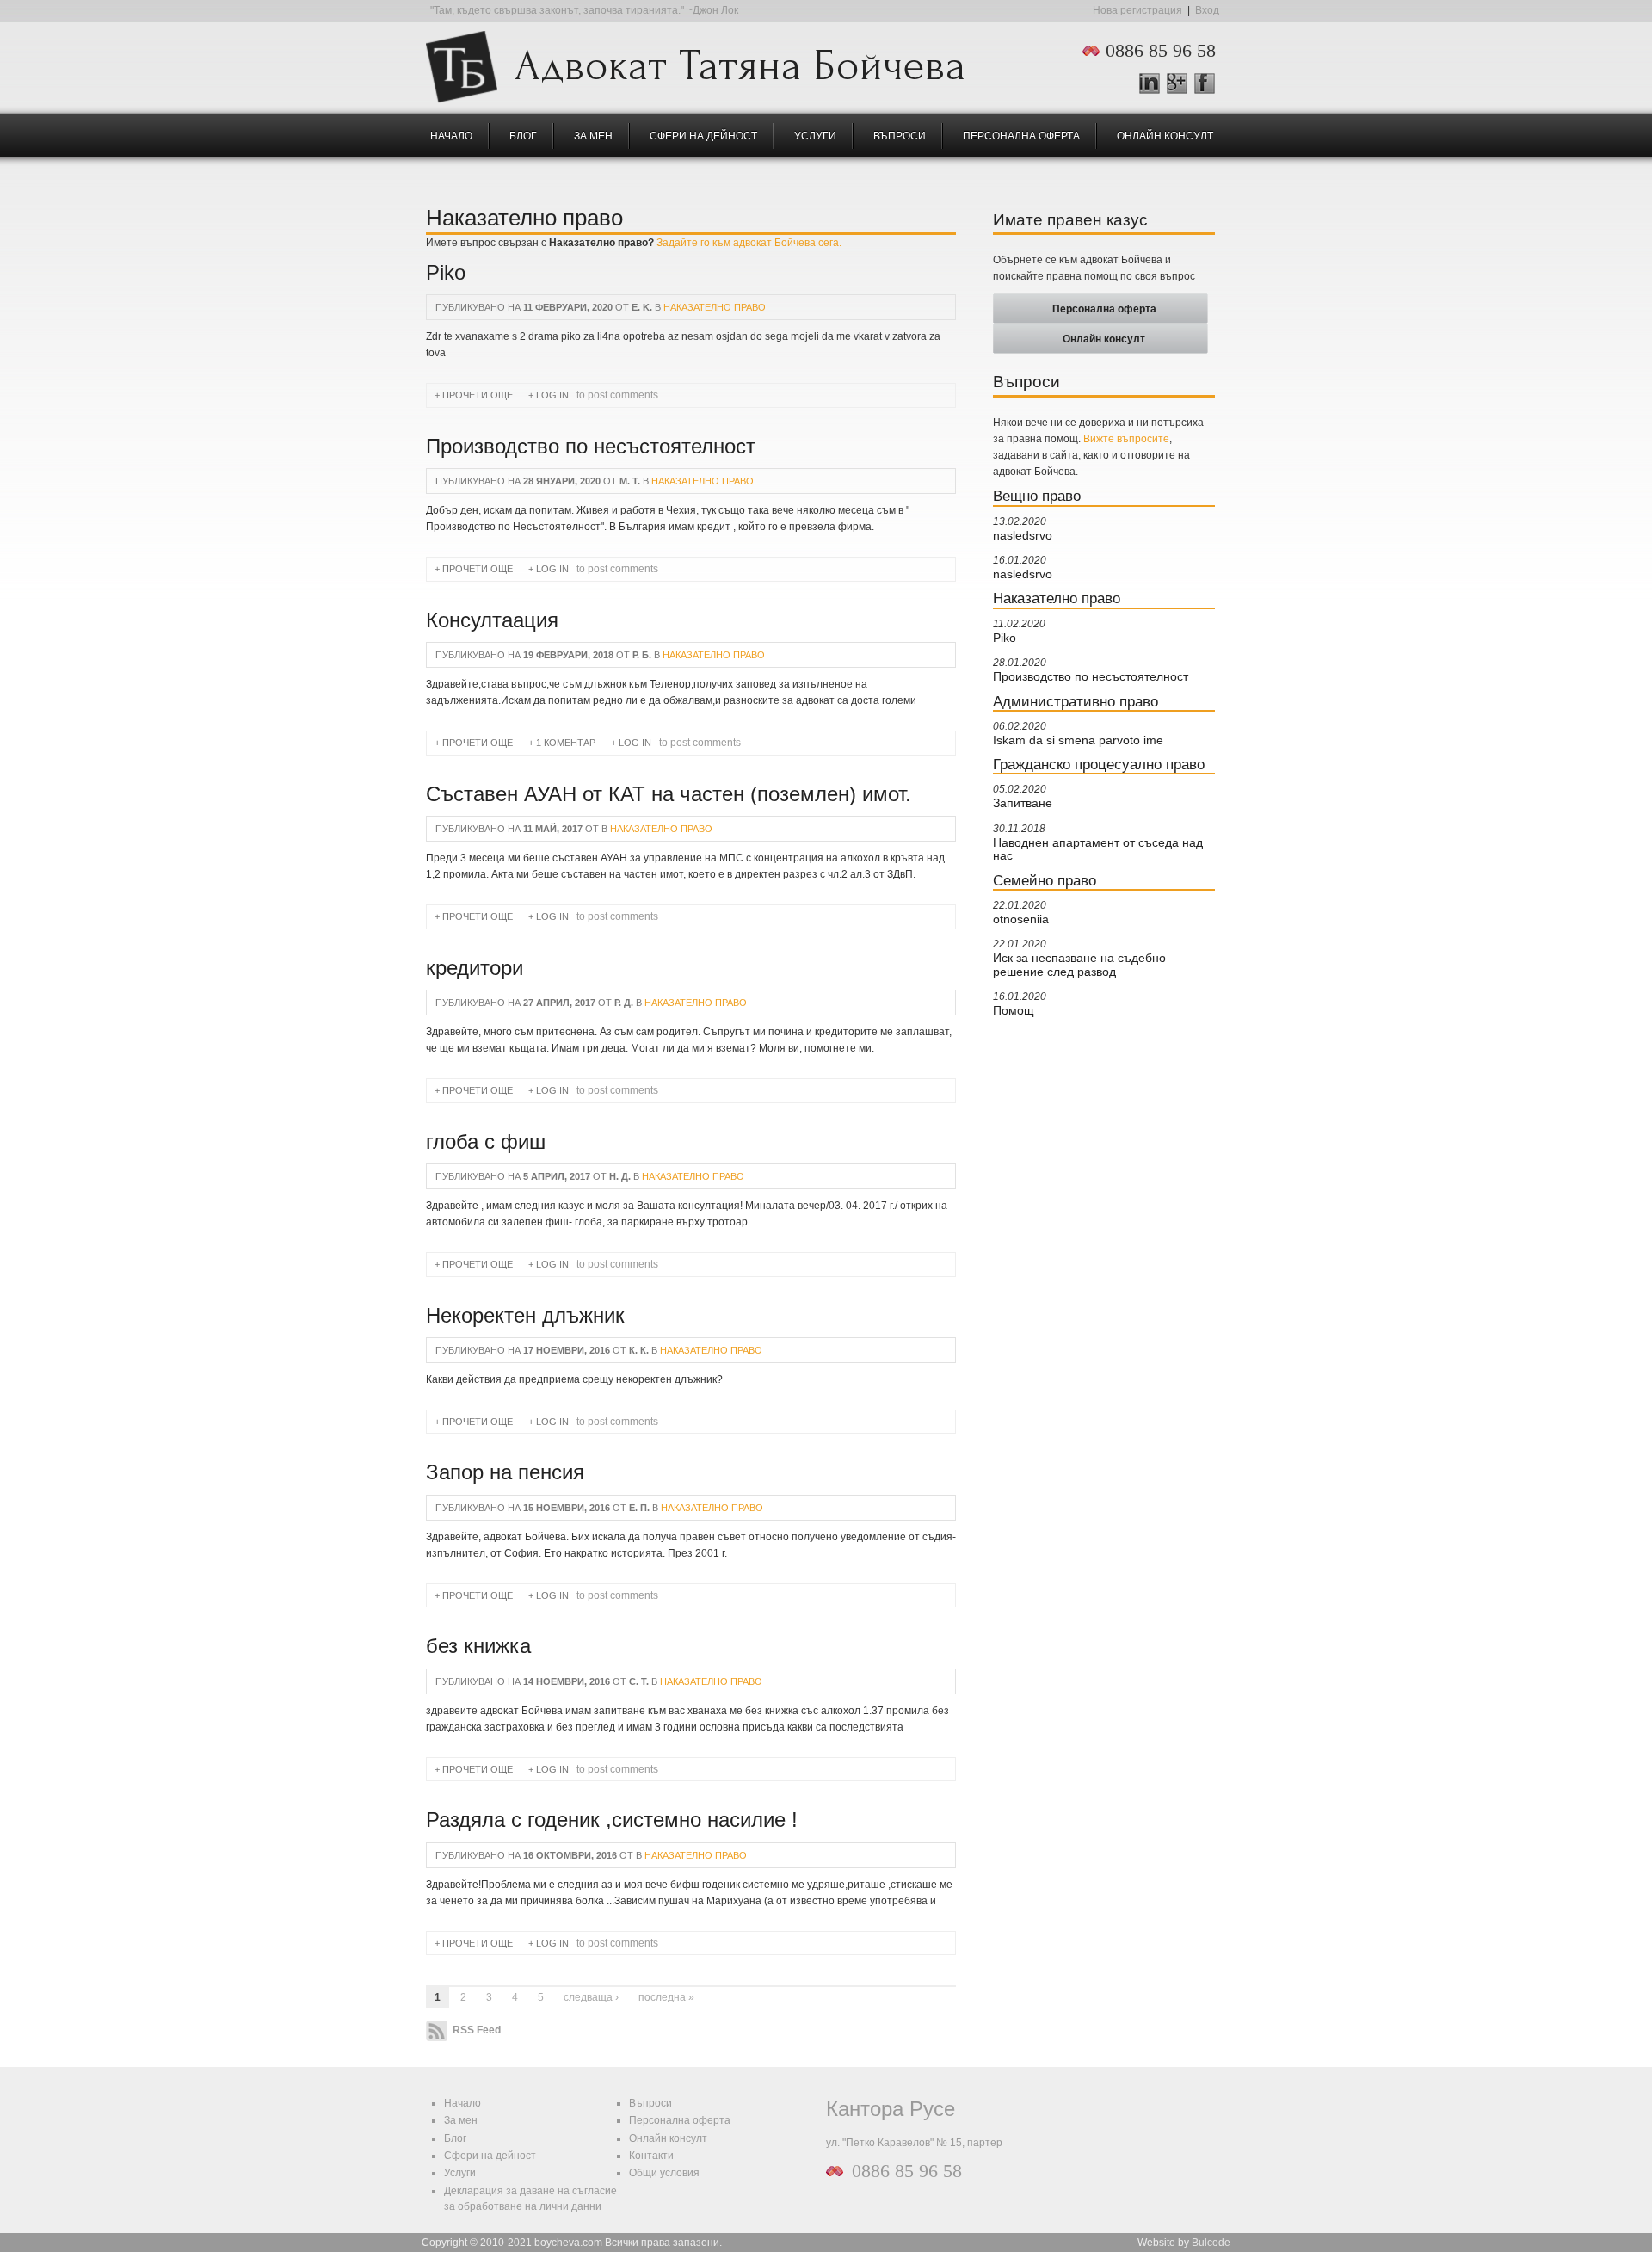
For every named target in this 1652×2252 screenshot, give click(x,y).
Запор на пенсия (505, 1472)
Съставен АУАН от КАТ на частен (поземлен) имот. (669, 794)
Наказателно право (715, 307)
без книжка (478, 1646)
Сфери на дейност (703, 136)
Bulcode (1211, 2243)
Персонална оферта (1021, 136)
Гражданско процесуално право (1099, 764)
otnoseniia (1021, 919)
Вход (1207, 10)
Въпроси (900, 136)
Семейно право (1045, 880)
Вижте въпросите (1126, 439)
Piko (446, 273)
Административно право (1076, 701)
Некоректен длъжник (525, 1316)
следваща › (591, 1997)
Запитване (1023, 803)
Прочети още (480, 395)
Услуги (815, 136)
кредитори (475, 968)
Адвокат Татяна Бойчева (740, 61)
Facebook (1205, 83)
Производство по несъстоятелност (591, 447)
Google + (1184, 84)
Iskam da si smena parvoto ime (1078, 740)
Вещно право (1037, 496)
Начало (451, 136)
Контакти (651, 2156)
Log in (552, 395)
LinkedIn (1150, 83)
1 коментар (566, 743)
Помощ (1014, 1011)
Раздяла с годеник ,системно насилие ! (612, 1820)
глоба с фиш (486, 1142)
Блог (523, 136)
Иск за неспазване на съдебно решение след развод (1079, 965)
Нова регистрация (1137, 10)
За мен (593, 136)
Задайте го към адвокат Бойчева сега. (749, 243)
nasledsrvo (1023, 536)
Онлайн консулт (1165, 136)
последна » (666, 1997)
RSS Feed (475, 2031)
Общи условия (664, 2173)
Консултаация (492, 620)
